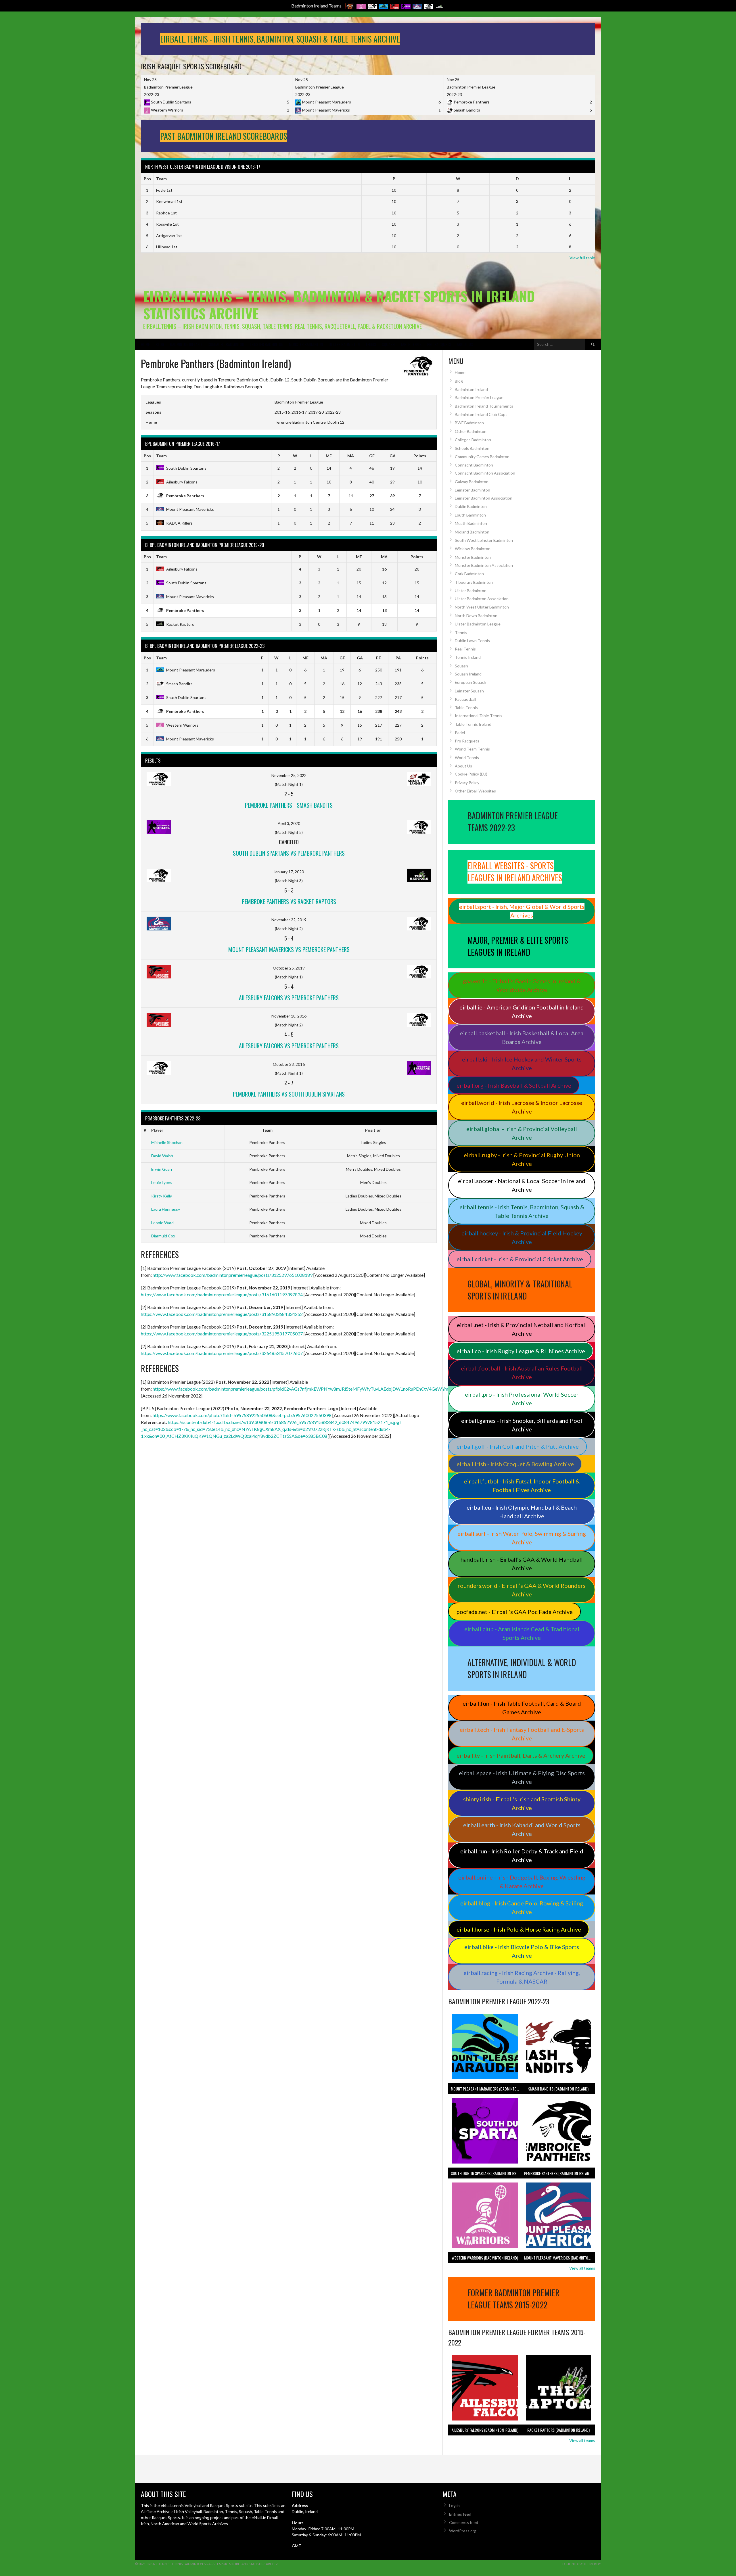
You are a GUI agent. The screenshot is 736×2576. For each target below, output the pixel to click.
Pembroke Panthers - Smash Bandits (289, 805)
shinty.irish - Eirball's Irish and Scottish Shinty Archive (522, 1803)
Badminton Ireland (186, 344)
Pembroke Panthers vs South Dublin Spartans (289, 1094)
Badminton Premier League (479, 397)
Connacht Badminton (226, 344)
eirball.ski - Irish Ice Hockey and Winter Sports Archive (522, 1064)
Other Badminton (471, 431)
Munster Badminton (306, 344)
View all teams (582, 2268)
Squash (388, 344)
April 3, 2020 (289, 823)
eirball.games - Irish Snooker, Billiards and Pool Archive (522, 1425)
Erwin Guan (162, 1169)
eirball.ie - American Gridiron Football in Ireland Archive (522, 1011)
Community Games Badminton (482, 457)
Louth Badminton (470, 515)
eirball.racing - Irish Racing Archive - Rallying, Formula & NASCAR (522, 1977)
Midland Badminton (472, 532)
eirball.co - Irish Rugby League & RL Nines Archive (521, 1351)
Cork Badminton (469, 574)
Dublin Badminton (471, 506)
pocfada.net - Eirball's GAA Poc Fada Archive (515, 1612)
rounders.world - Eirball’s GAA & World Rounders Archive (522, 1590)
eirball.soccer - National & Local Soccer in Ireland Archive (522, 1185)
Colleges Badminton (473, 440)
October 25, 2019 (289, 968)
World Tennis (467, 758)
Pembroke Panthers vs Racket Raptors (289, 901)
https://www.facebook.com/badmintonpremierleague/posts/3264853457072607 (222, 1353)
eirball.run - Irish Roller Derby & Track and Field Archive (522, 1855)
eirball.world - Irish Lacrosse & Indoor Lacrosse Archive (522, 1107)
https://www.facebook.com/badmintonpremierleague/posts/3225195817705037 (222, 1334)
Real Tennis (465, 649)
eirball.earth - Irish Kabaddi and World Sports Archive (522, 1829)
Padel (460, 733)
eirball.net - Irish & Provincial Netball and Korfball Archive (522, 1329)
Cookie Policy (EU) (471, 774)
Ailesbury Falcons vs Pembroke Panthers (289, 998)
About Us (465, 344)
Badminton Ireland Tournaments (484, 406)
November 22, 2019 (289, 920)
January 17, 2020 (289, 872)
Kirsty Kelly (162, 1196)
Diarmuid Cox (163, 1236)
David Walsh (162, 1156)
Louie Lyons (162, 1182)
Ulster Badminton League (478, 624)
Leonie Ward (162, 1223)
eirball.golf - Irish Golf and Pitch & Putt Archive (518, 1446)
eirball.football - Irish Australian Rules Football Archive (522, 1373)
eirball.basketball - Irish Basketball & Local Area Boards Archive (522, 1037)
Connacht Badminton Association (485, 473)
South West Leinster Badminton (484, 540)
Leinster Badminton (267, 344)
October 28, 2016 (289, 1064)
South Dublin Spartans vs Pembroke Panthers (289, 853)
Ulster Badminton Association (482, 599)
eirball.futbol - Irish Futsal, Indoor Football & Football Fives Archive (522, 1485)
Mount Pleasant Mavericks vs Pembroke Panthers (289, 949)
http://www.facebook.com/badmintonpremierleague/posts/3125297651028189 (233, 1275)
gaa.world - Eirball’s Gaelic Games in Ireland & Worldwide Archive (522, 985)
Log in (454, 2505)
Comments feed (464, 2522)
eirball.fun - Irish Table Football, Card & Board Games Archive (522, 1708)
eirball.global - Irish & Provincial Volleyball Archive (522, 1133)
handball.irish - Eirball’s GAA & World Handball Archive (522, 1564)
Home (145, 344)
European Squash (470, 682)
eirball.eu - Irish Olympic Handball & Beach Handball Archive (522, 1512)
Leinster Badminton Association (484, 498)
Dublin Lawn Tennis (472, 641)
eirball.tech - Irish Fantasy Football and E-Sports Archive (522, 1734)
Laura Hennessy (166, 1209)
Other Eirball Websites (475, 791)
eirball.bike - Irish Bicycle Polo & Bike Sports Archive (522, 1951)
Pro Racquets (439, 344)
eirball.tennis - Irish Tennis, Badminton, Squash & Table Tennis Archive (522, 1211)
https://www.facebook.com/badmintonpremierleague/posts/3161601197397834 (222, 1294)
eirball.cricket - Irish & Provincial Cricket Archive (520, 1259)
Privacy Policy (467, 783)
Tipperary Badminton (474, 582)
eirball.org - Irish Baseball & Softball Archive (514, 1085)
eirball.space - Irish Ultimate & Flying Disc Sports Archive (522, 1777)
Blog (160, 344)
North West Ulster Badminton (482, 607)
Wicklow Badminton (473, 549)
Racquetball (465, 699)
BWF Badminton (469, 423)
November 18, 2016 (289, 1016)
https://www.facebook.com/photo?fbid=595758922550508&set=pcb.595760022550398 (242, 1415)
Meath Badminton (471, 523)
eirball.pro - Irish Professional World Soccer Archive (522, 1399)
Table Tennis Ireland (473, 724)
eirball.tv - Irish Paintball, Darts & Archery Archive (521, 1755)
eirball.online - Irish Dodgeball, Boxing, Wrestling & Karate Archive (522, 1882)
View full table (582, 258)
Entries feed (460, 2514)
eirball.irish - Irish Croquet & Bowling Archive (515, 1464)
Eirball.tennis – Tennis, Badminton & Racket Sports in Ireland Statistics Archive (339, 305)
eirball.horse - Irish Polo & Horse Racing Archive (519, 1929)
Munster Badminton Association (484, 565)
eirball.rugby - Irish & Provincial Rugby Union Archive (522, 1159)
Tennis (371, 344)
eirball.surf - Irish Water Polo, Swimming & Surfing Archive (522, 1538)
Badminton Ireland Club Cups (481, 414)
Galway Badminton (472, 482)
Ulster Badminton (344, 344)
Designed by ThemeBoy (582, 2564)
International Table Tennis (479, 716)
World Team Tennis (472, 749)
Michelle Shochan (167, 1142)
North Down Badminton (476, 616)
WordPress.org (463, 2531)
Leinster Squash (469, 691)
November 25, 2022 (289, 775)
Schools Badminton (472, 448)
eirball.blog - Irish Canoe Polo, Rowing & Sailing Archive (522, 1907)
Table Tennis (411, 344)
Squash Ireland (468, 674)
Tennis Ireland (468, 657)
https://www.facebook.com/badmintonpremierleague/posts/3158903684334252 (222, 1314)
